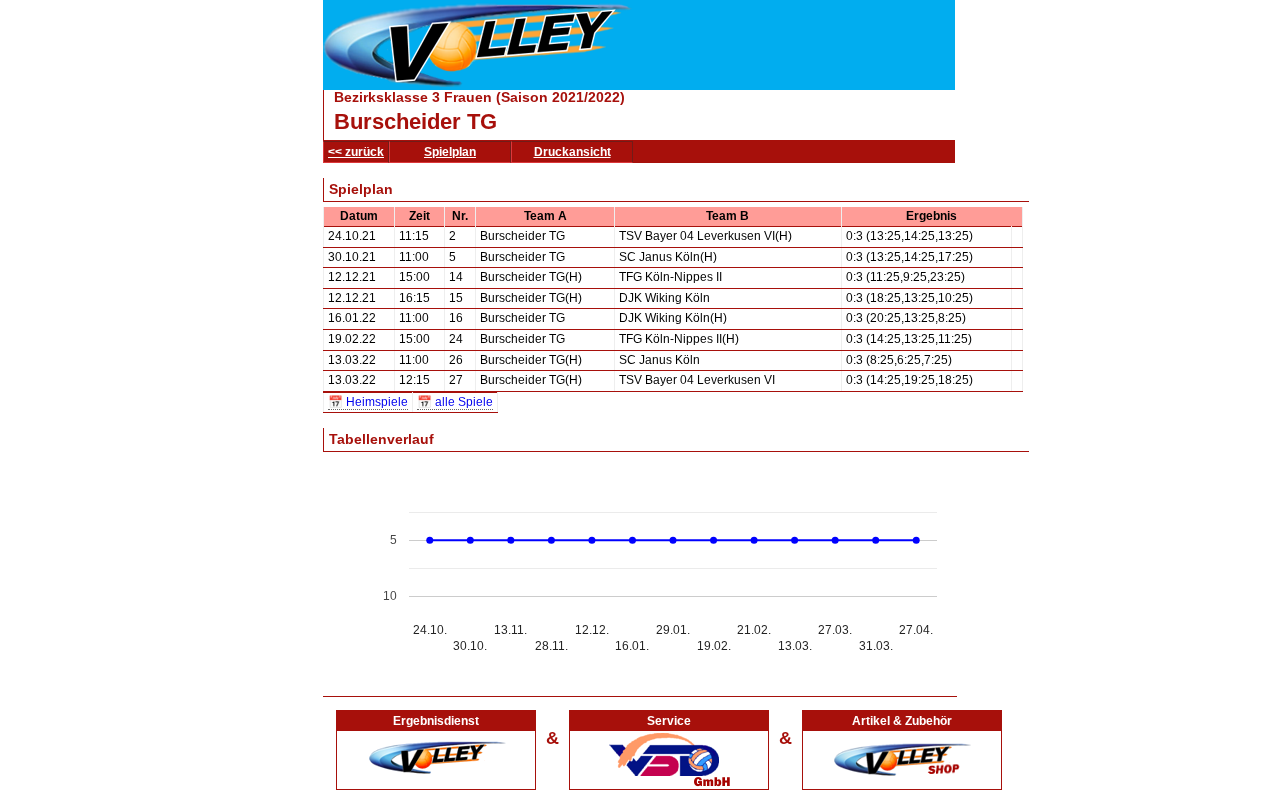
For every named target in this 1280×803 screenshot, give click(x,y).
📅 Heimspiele (368, 402)
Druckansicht (572, 152)
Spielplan (450, 152)
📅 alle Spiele (455, 402)
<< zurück (356, 152)
